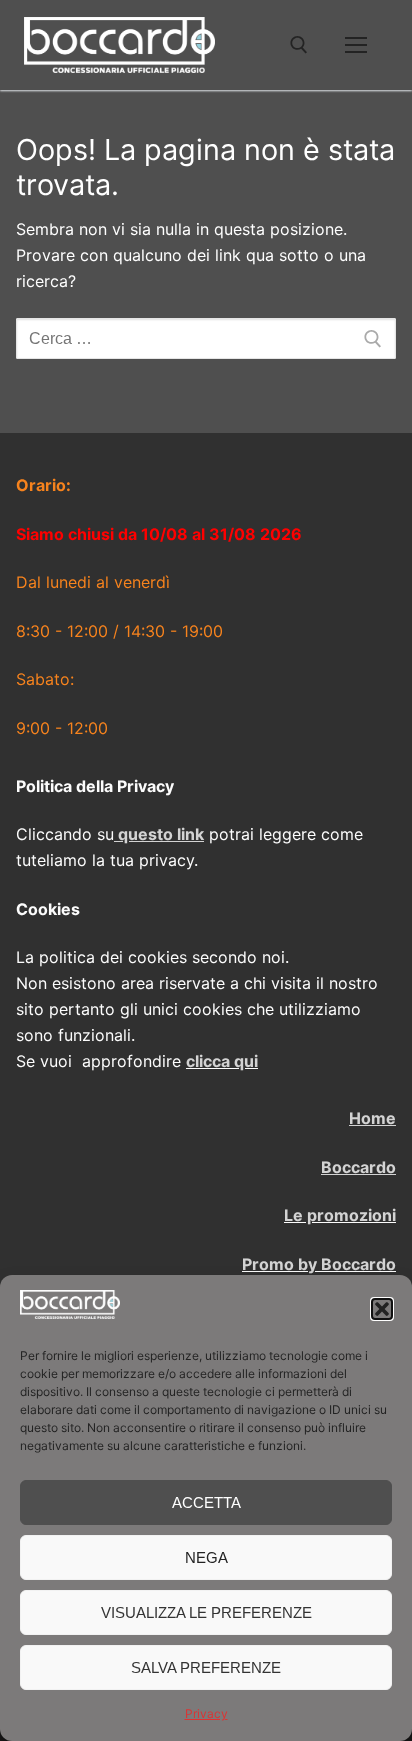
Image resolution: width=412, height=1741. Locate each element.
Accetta (206, 1502)
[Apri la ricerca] (299, 45)
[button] (382, 1309)
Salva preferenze (206, 1667)
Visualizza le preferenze (206, 1612)
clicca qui (222, 1061)
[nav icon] (356, 45)
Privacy (206, 1713)
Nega (206, 1557)
